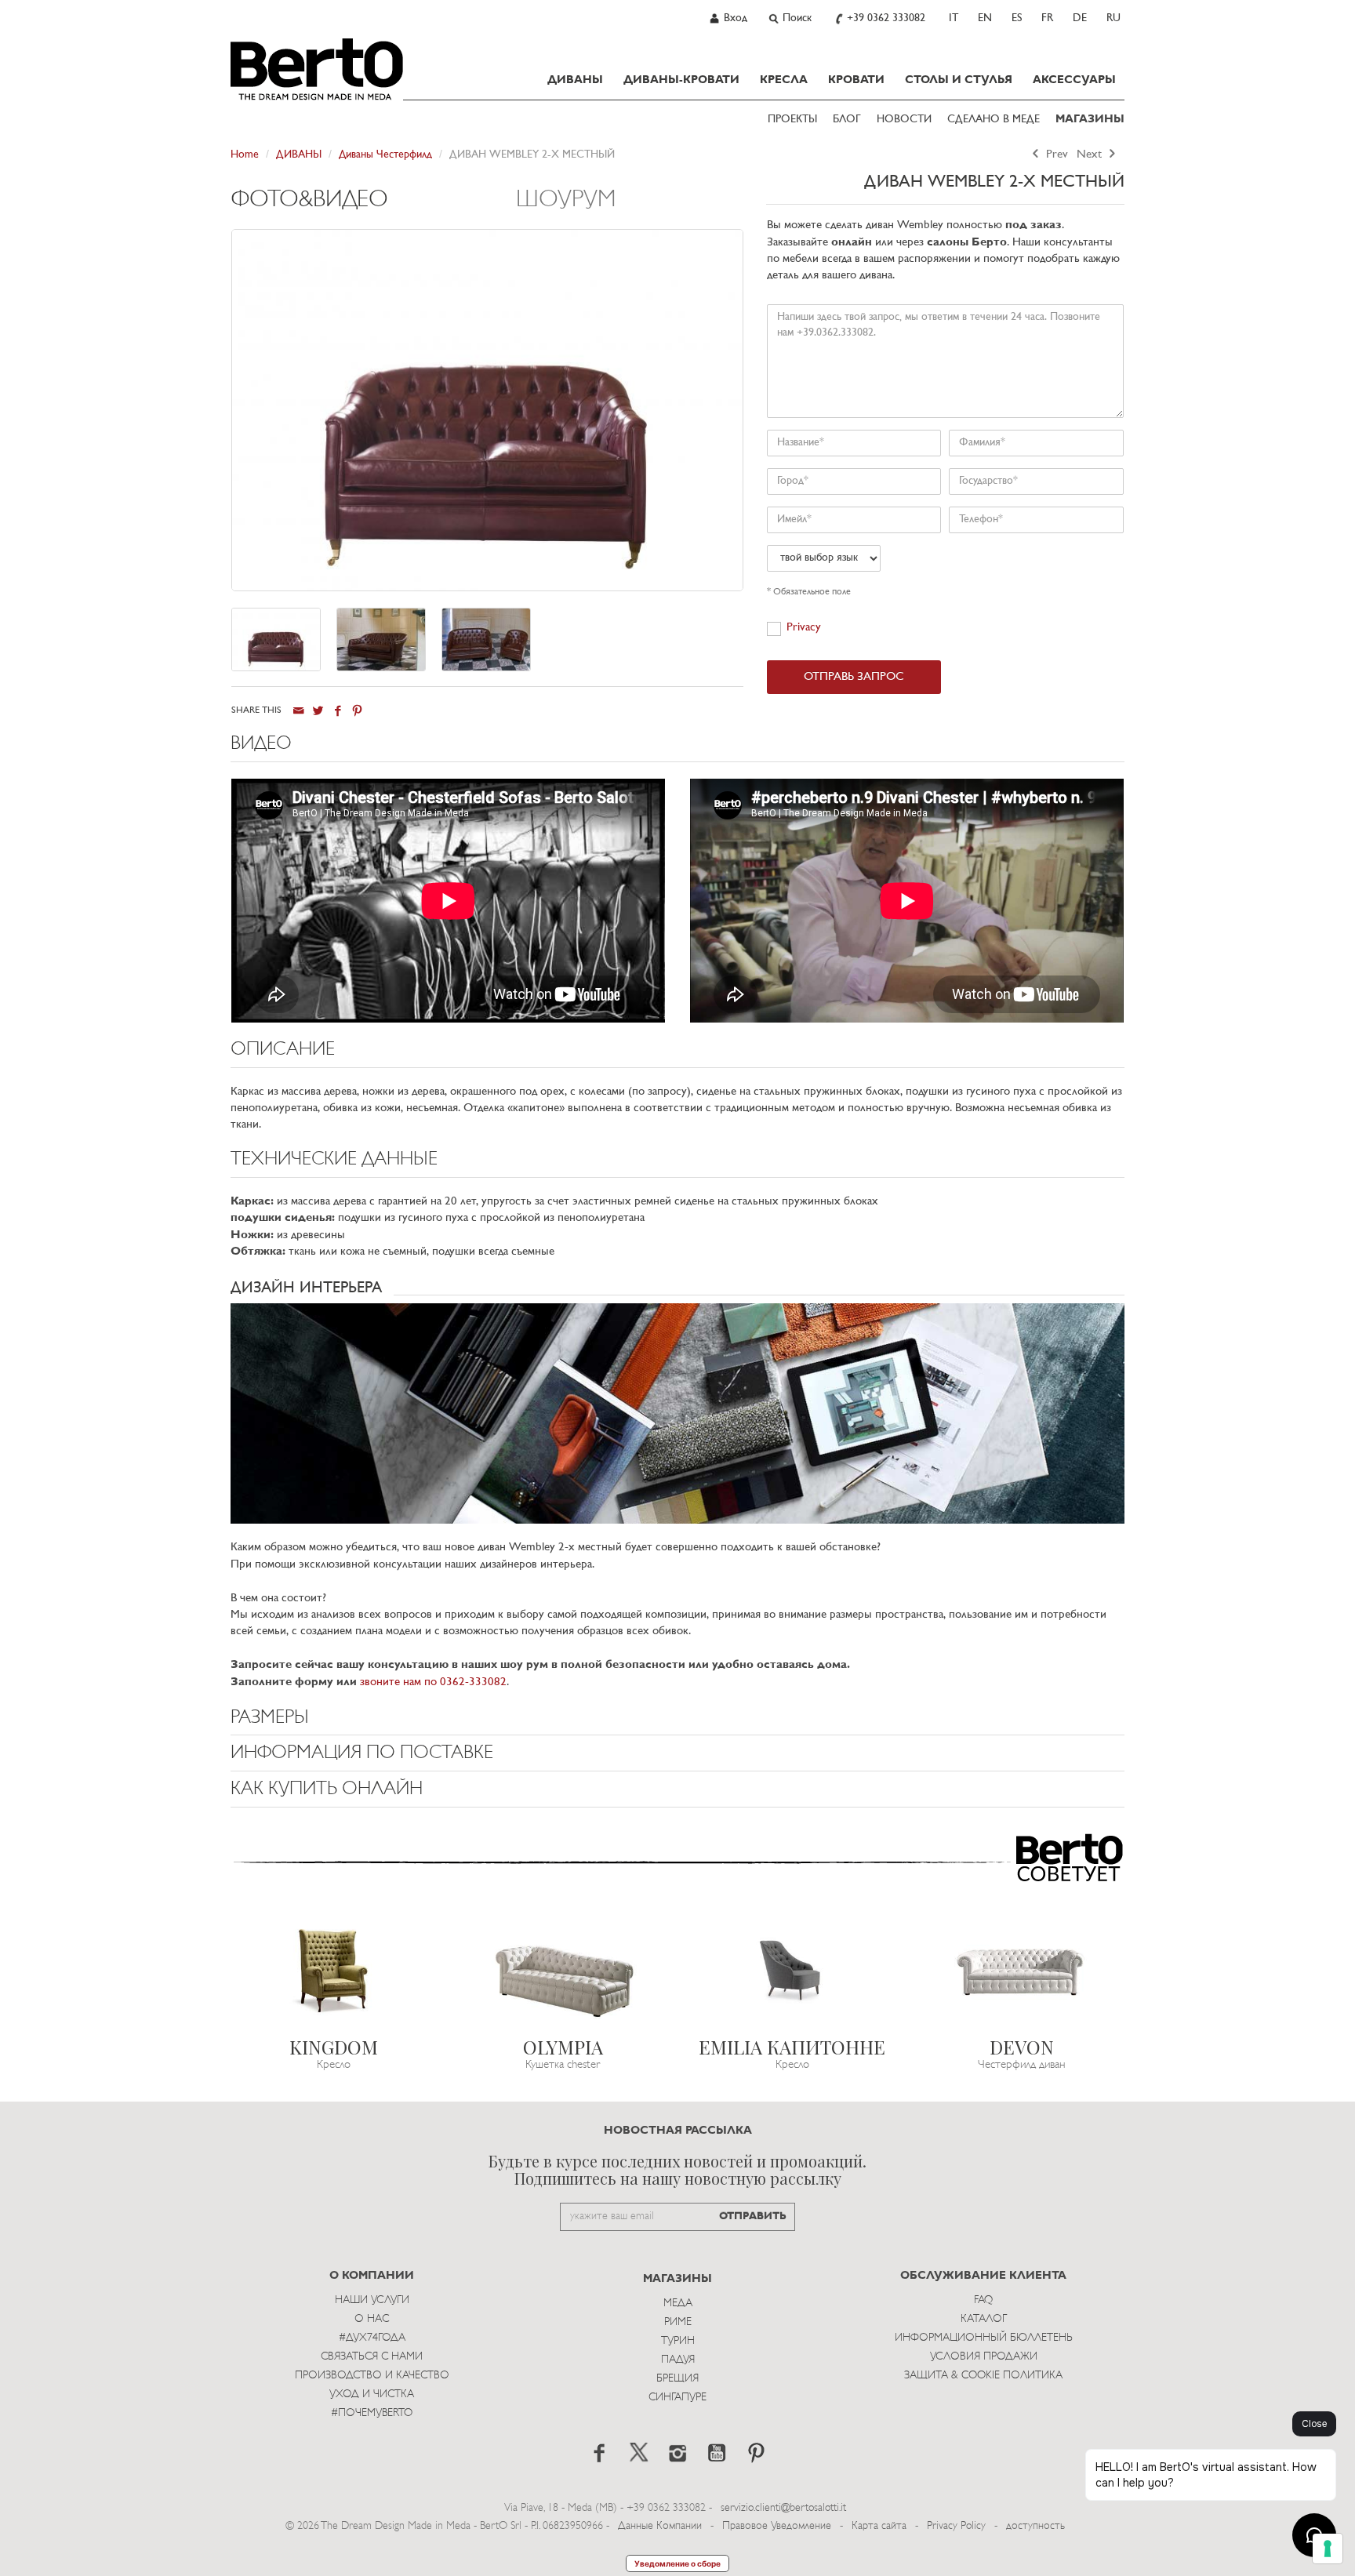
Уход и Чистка (372, 2394)
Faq (983, 2300)
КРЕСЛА (784, 80)
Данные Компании (660, 2526)
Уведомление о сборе (677, 2563)
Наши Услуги (372, 2300)
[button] (677, 748)
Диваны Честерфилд (385, 155)
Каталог (984, 2319)
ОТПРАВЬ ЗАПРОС (854, 677)
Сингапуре (677, 2398)
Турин (678, 2341)
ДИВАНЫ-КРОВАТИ (681, 80)
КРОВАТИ (856, 80)
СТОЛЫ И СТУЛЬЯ (959, 80)
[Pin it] (357, 711)
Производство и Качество (372, 2376)
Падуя (678, 2360)
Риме (678, 2322)
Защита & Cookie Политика (983, 2376)
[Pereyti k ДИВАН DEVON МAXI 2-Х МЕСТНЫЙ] (1022, 1971)
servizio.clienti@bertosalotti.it (783, 2508)
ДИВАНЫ (575, 80)
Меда (678, 2304)
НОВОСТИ (904, 120)
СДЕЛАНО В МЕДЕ (994, 120)
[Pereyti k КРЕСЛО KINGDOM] (334, 1971)
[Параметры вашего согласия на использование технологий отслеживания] (1328, 2549)
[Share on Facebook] (338, 711)
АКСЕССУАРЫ (1074, 80)
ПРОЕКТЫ (792, 120)
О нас (372, 2319)
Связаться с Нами (372, 2357)
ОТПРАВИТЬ (753, 2216)
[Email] (298, 711)
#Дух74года (372, 2338)
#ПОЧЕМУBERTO (372, 2413)
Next (1091, 155)
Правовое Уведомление (777, 2526)
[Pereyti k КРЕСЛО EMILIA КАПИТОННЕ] (792, 1971)
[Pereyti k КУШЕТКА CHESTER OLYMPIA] (563, 1971)
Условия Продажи (984, 2357)
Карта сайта (879, 2526)
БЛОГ (847, 120)
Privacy (804, 628)
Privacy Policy (956, 2526)
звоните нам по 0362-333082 (433, 1682)
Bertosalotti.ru (317, 69)
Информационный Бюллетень (984, 2338)
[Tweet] (318, 711)
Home (245, 155)
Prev (1055, 155)
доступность (1035, 2526)
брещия (677, 2379)
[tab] (374, 208)
